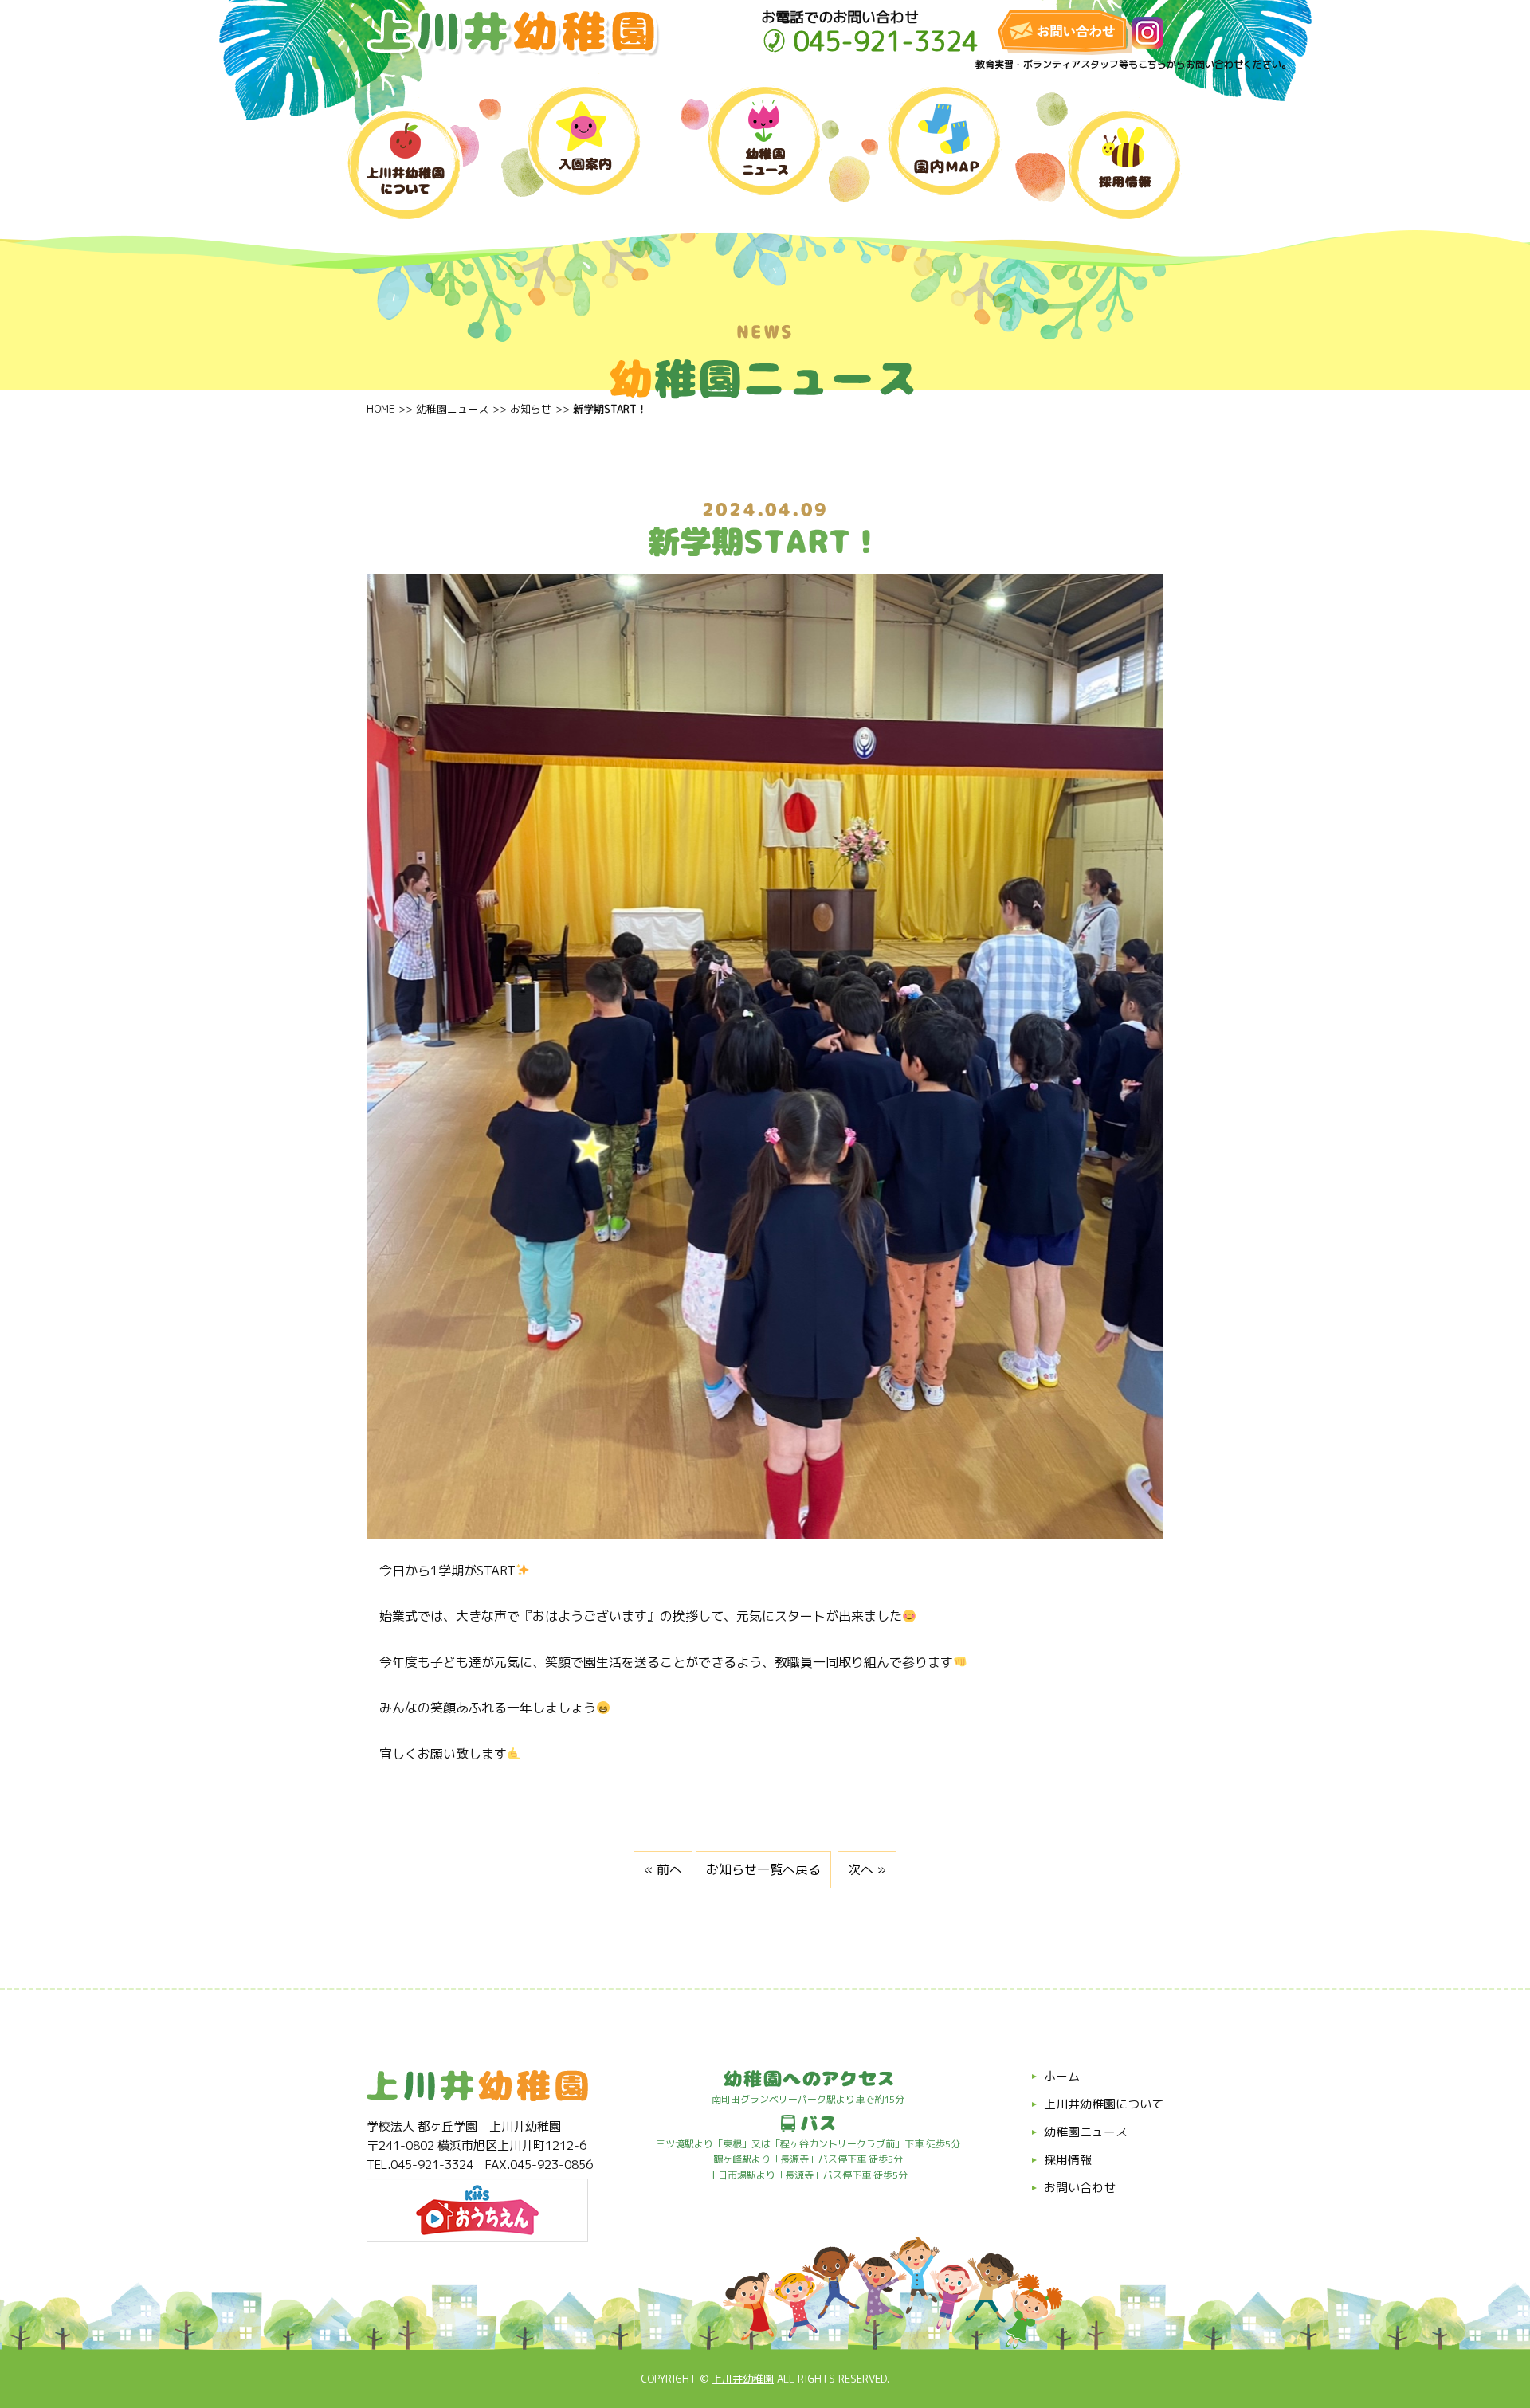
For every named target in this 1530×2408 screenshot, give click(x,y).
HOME (381, 409)
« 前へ (663, 1869)
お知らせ (531, 409)
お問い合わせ (1080, 2188)
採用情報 (1068, 2160)
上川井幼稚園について (1104, 2104)
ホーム (1062, 2076)
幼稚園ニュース (452, 409)
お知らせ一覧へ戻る (763, 1869)
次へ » (867, 1869)
